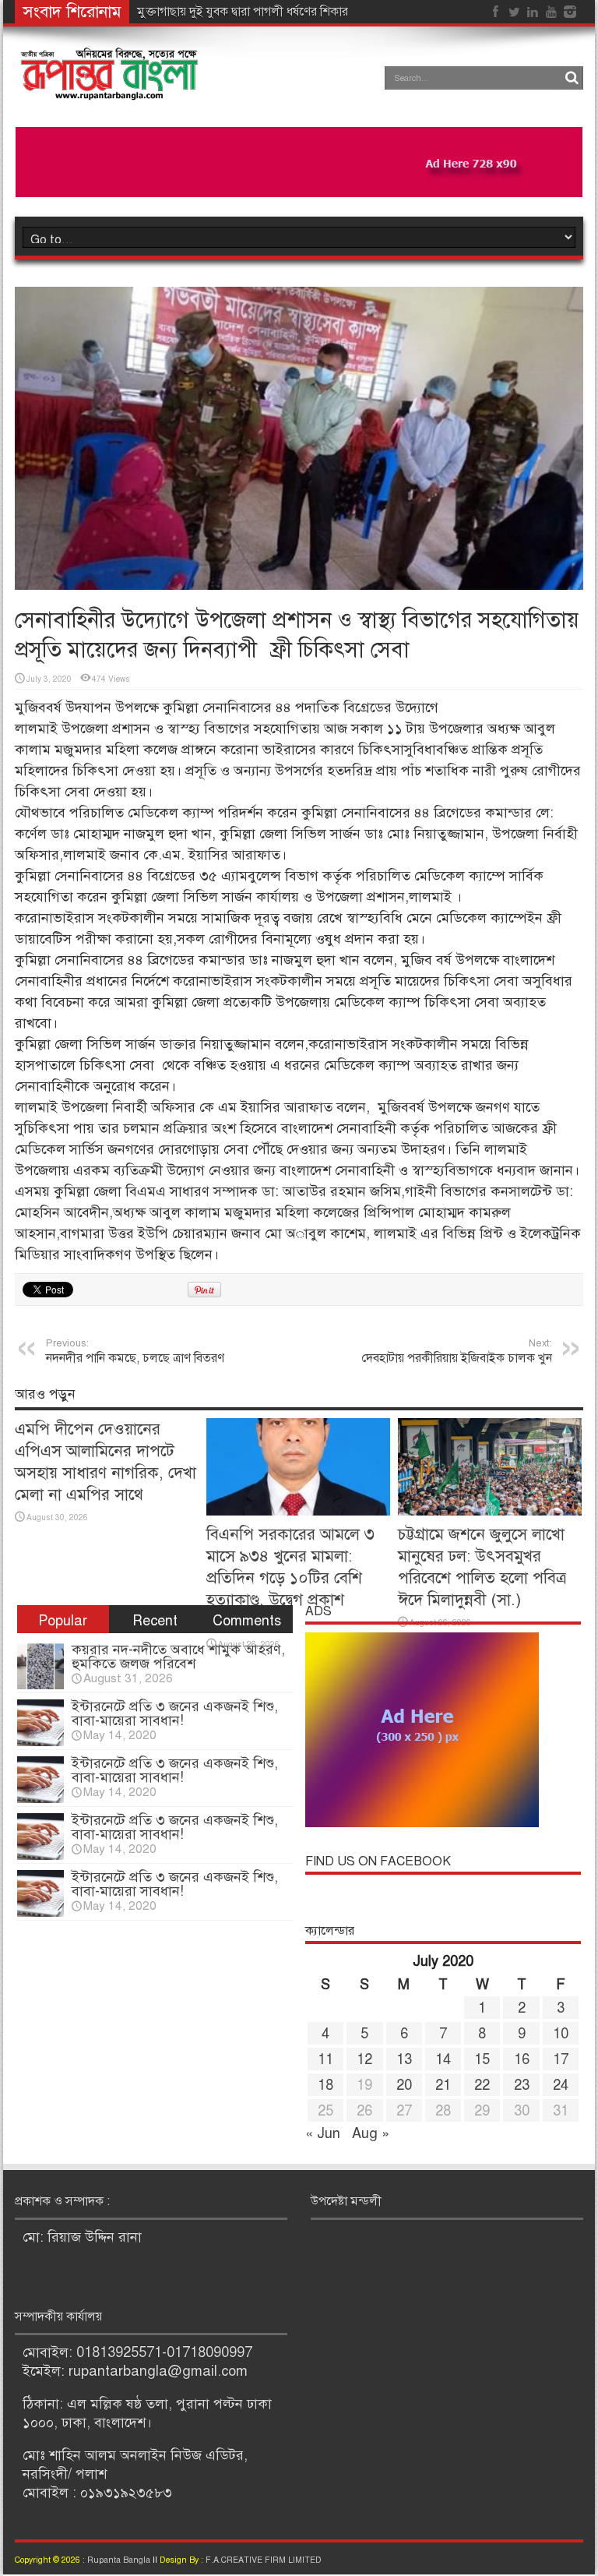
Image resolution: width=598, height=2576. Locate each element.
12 (364, 2059)
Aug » (371, 2133)
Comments (247, 1621)
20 (404, 2085)
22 (482, 2085)
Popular (63, 1621)
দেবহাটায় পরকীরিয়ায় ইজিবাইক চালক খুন (457, 1352)
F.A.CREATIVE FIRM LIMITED (264, 2560)
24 (561, 2085)
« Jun (323, 2133)
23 (522, 2085)
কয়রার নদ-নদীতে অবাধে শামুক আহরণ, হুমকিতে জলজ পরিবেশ (178, 1657)
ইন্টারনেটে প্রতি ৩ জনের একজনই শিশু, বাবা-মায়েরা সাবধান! (175, 1713)
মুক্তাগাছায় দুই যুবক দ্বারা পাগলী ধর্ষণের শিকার (243, 12)
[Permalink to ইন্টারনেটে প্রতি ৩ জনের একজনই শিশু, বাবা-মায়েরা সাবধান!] (40, 1741)
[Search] (572, 78)
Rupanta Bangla (119, 2560)
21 (443, 2085)
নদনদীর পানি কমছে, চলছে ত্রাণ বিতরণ (135, 1352)
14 (443, 2059)
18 (325, 2085)
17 (561, 2059)
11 (325, 2059)
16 (522, 2059)
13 (404, 2059)
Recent (155, 1621)
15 (482, 2059)
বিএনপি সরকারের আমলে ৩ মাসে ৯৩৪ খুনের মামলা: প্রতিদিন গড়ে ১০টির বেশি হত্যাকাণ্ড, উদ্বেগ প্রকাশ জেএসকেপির (290, 1578)
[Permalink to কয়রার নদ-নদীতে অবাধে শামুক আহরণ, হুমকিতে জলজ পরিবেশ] (40, 1685)
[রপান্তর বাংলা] (110, 89)
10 (561, 2034)
